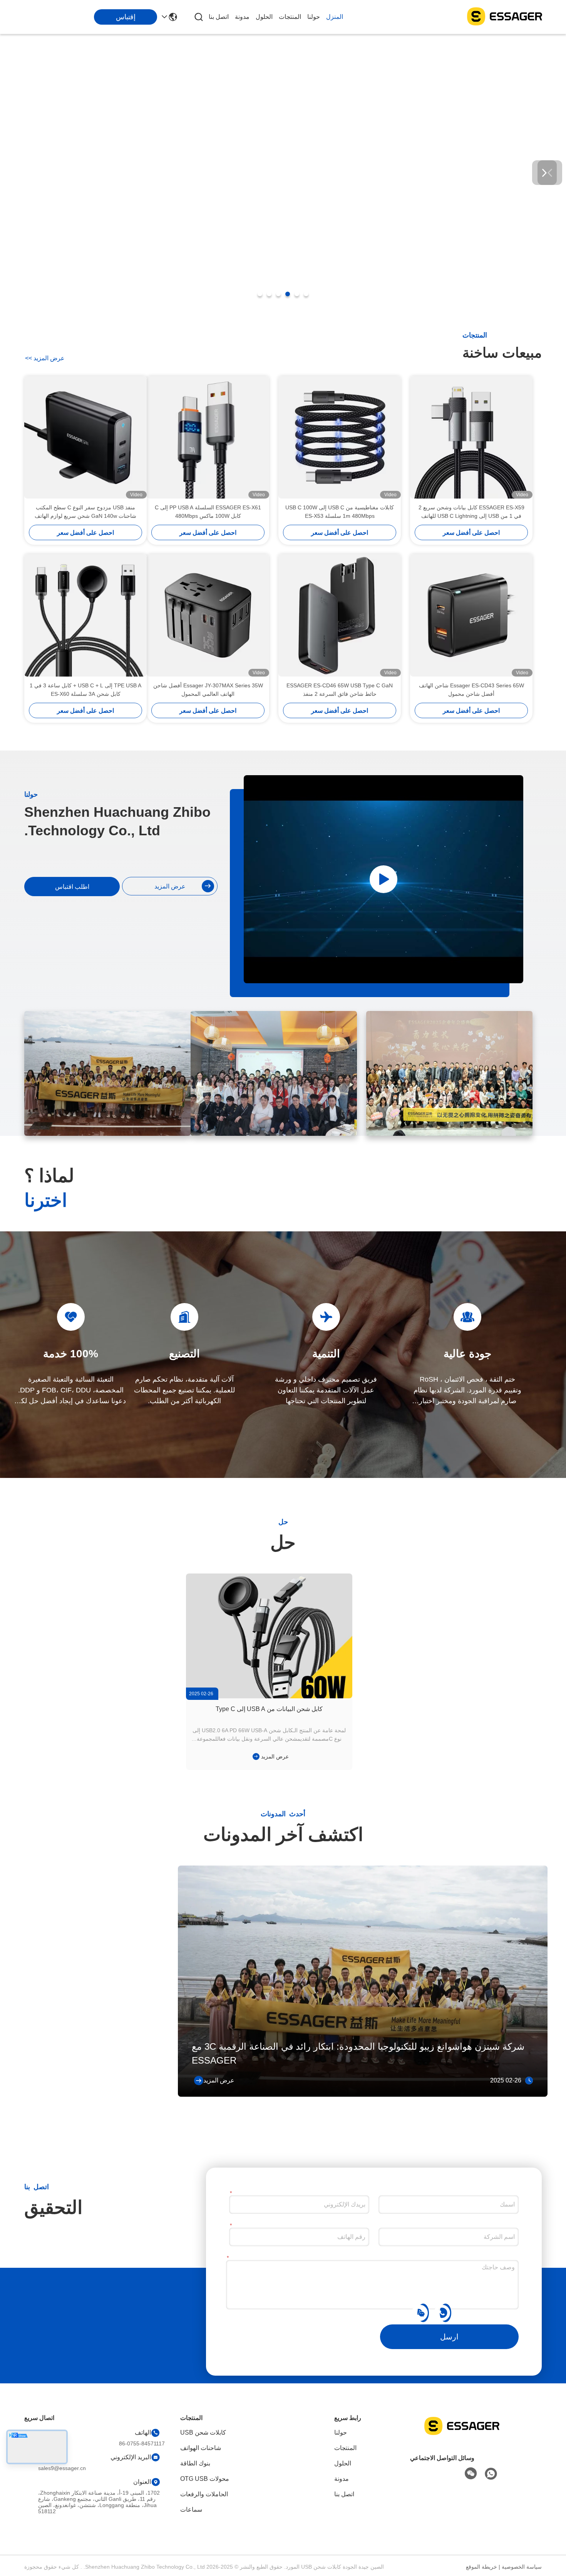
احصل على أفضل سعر (471, 533)
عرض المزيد (45, 358)
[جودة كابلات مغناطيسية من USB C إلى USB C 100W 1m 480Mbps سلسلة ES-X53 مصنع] (340, 437)
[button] (306, 294)
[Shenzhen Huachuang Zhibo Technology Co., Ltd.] (504, 17)
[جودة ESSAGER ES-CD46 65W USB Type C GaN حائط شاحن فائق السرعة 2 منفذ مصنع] (340, 615)
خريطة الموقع (481, 2567)
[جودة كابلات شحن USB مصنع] (283, 309)
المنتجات (290, 17)
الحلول (264, 17)
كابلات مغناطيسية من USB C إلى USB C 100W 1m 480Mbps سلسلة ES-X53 (340, 512)
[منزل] (462, 2435)
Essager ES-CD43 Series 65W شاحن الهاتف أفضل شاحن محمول (471, 690)
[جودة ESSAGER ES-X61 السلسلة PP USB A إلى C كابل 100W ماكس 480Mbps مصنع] (208, 437)
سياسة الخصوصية (522, 2567)
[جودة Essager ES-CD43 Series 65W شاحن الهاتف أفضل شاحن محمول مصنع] (471, 615)
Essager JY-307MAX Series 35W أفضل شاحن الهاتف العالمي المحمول (208, 690)
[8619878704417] (444, 2312)
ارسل (449, 2337)
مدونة (242, 17)
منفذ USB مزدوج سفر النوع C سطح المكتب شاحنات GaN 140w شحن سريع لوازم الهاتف (85, 512)
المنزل (335, 17)
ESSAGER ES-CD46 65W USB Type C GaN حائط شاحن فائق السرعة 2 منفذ (340, 690)
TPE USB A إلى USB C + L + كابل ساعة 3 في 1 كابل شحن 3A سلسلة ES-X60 (85, 690)
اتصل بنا (219, 17)
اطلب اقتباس (72, 887)
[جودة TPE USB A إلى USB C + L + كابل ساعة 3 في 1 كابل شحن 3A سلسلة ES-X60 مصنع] (85, 615)
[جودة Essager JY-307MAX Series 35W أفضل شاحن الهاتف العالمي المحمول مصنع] (208, 615)
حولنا (314, 17)
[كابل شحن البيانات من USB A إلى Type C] (269, 1636)
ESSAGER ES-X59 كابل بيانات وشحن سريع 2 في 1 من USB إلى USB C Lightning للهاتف (471, 512)
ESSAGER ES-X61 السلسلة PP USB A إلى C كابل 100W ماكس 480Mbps (208, 512)
